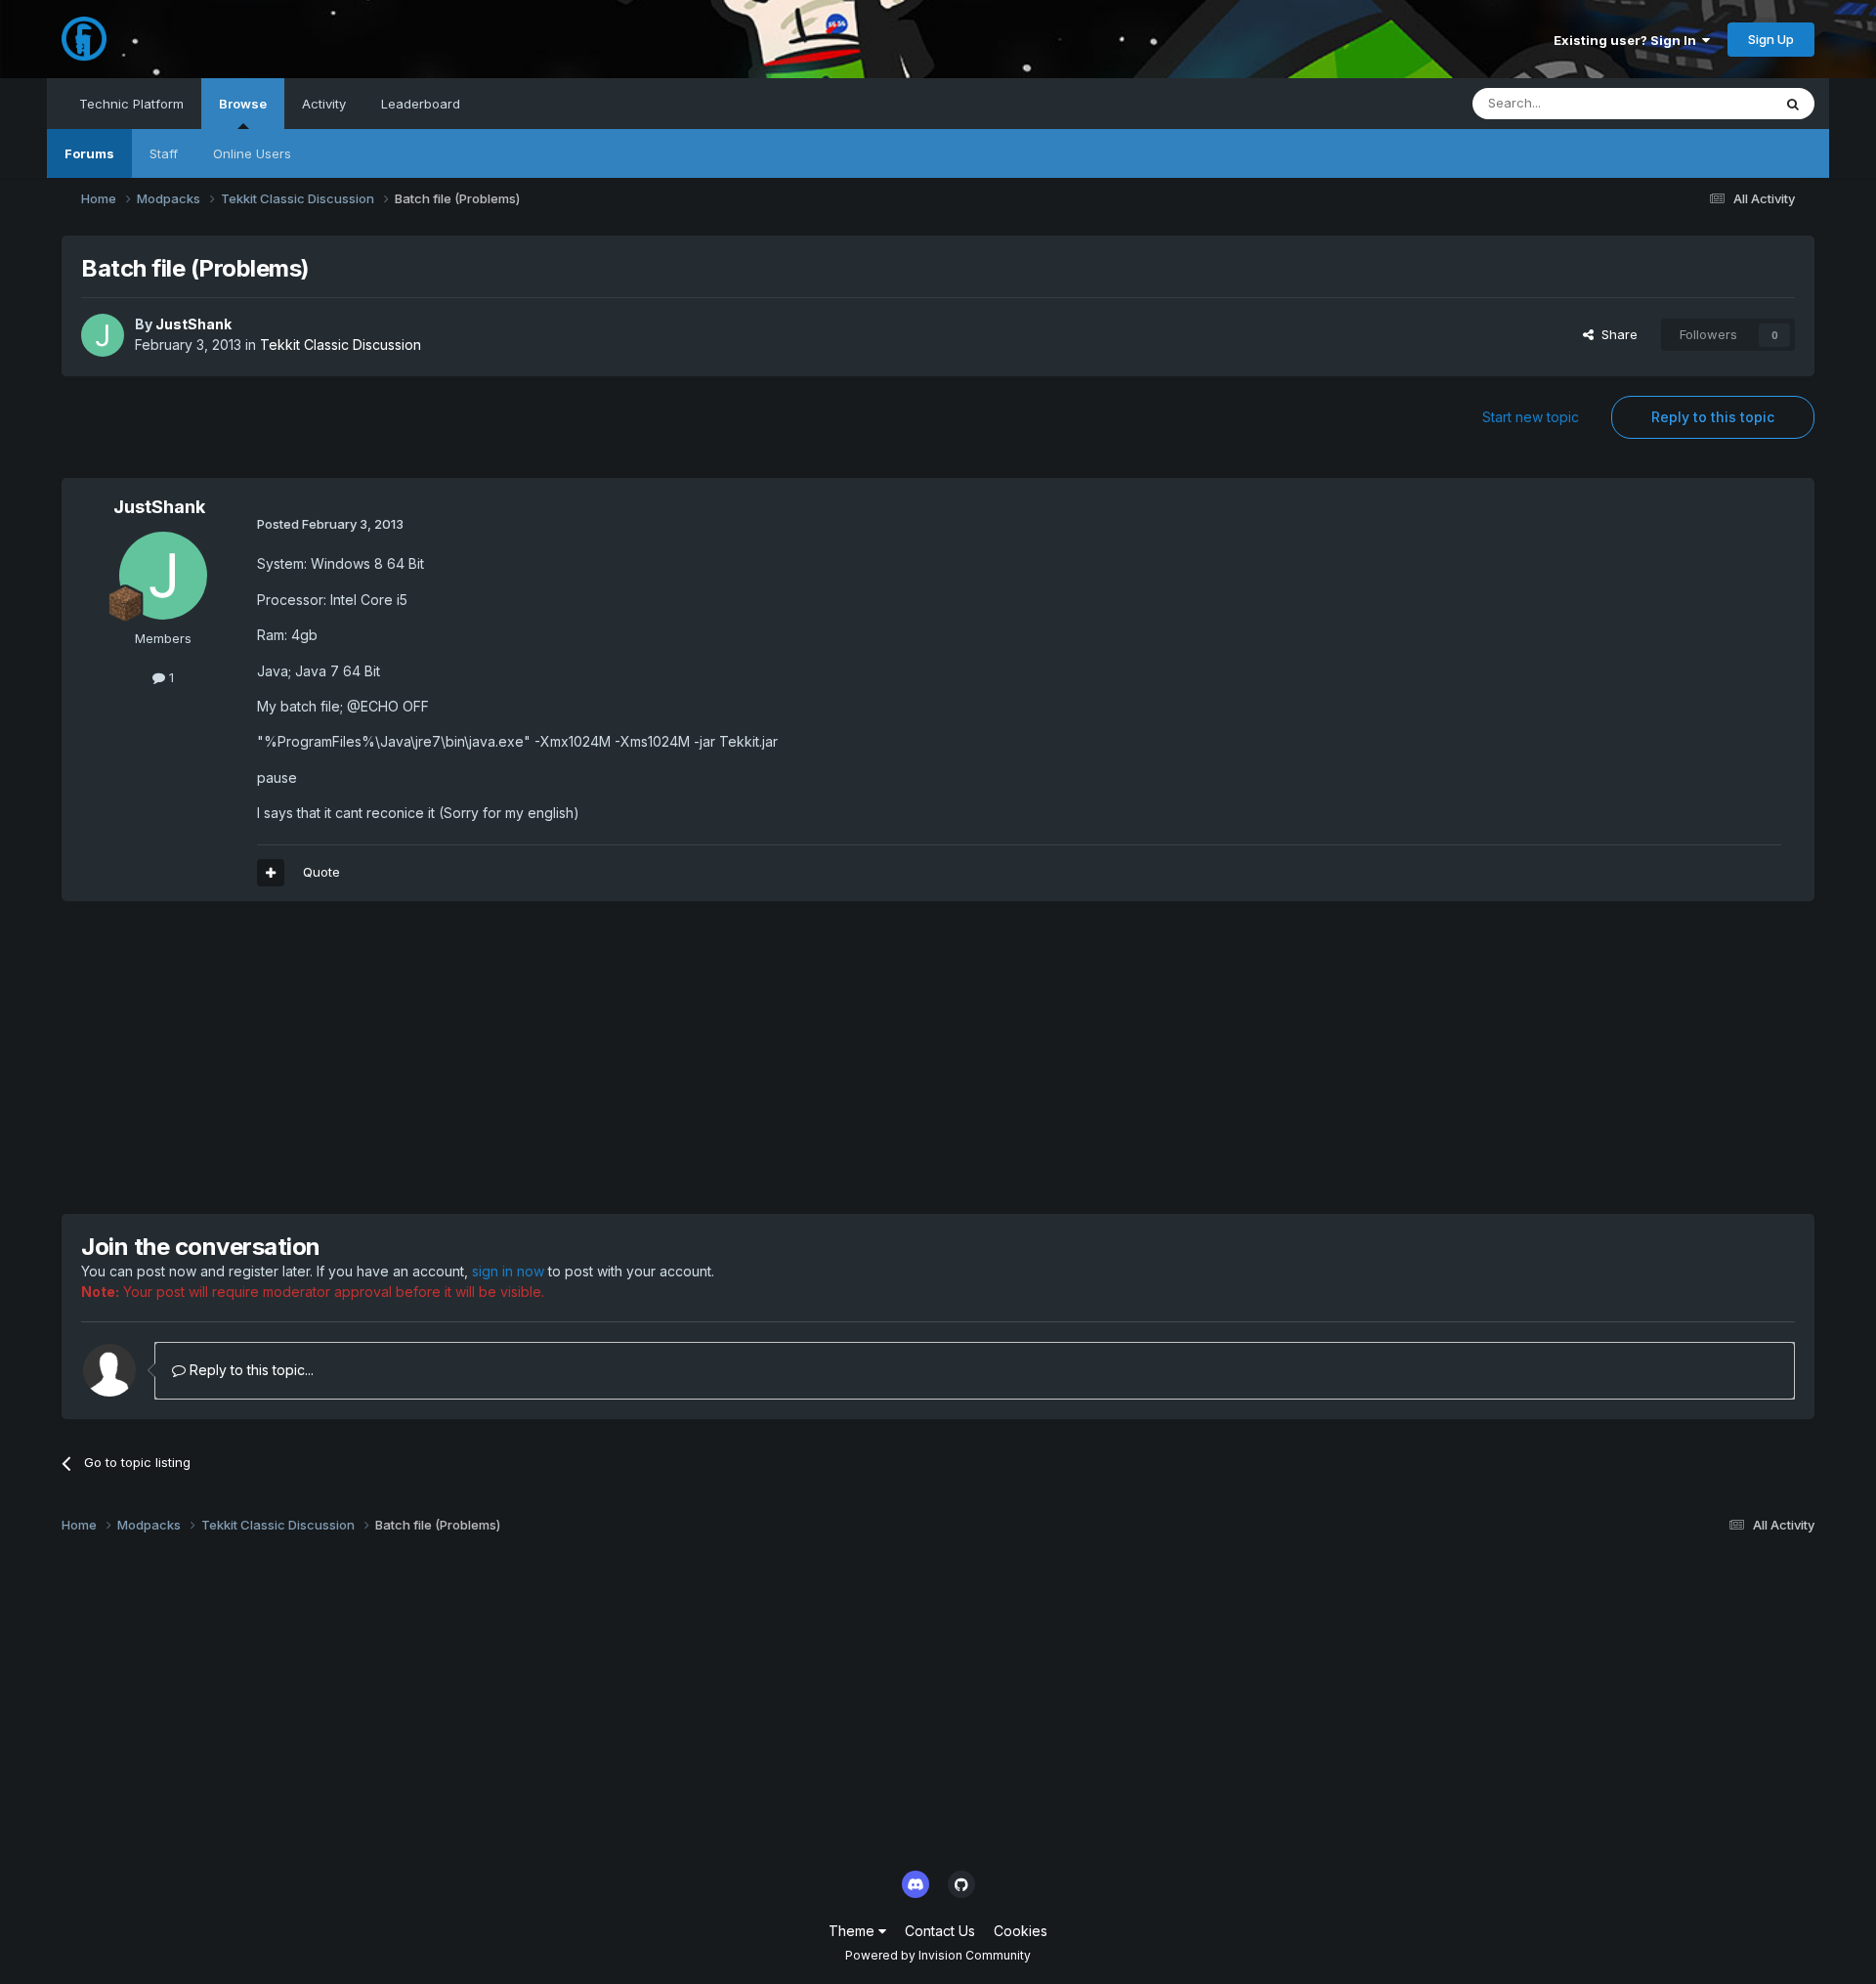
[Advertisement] (417, 1057)
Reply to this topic (1713, 417)
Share (1616, 334)
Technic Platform (131, 104)
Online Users (252, 153)
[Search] (1793, 104)
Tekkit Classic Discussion (341, 345)
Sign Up (1771, 39)
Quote (321, 872)
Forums (89, 153)
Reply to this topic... (250, 1370)
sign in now (508, 1271)
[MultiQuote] (271, 873)
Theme (853, 1931)
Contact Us (940, 1931)
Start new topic (1531, 417)
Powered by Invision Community (938, 1955)
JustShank (193, 324)
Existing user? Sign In (1628, 40)
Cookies (1021, 1931)
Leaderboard (421, 104)
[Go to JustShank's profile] (103, 335)
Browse (243, 104)
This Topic (1714, 103)
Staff (164, 153)
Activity (324, 104)
